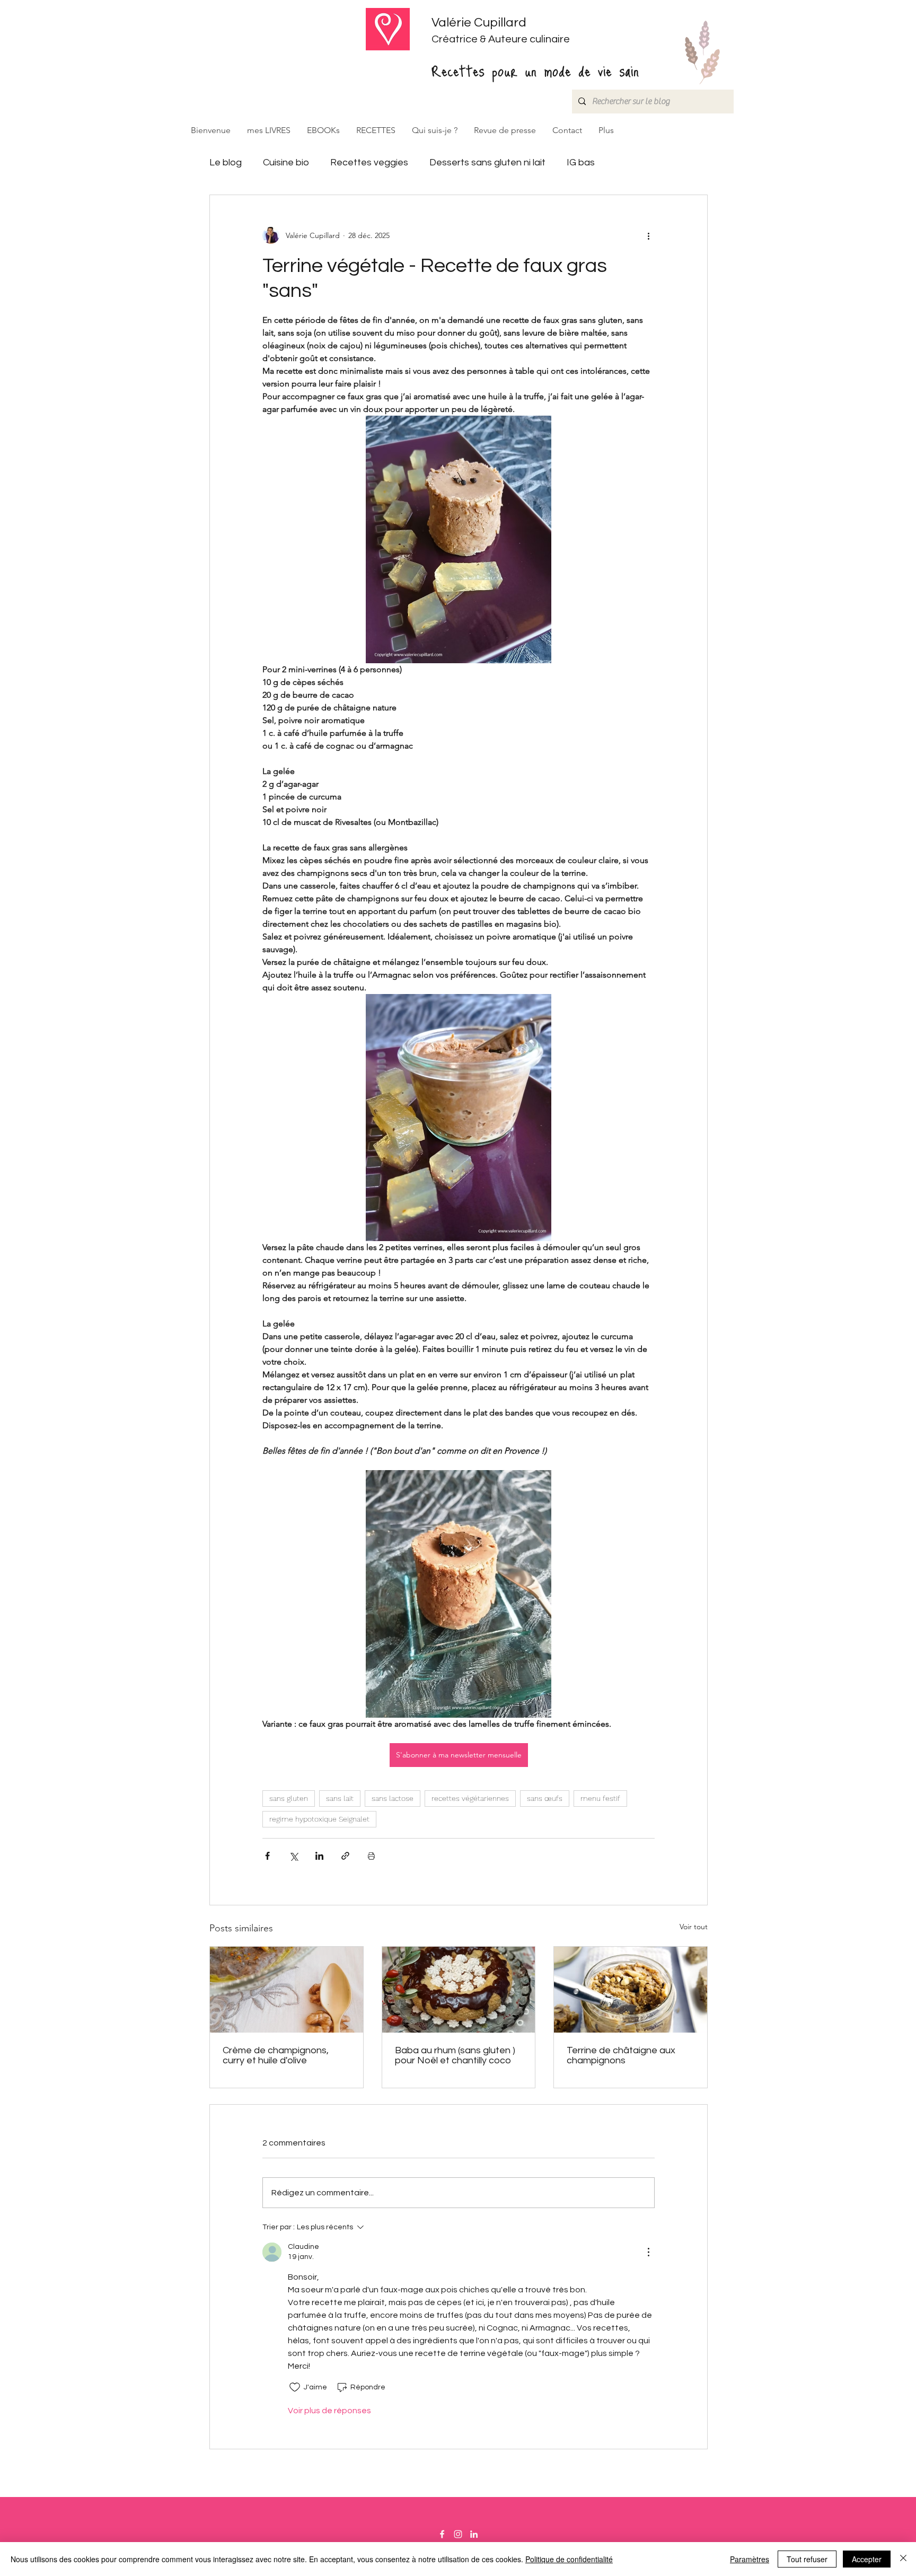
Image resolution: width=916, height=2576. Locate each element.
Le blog (226, 162)
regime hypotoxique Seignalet (319, 1819)
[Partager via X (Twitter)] (293, 1856)
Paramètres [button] (750, 2559)
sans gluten (289, 1798)
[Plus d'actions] (648, 235)
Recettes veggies (369, 162)
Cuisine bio (286, 162)
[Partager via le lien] (345, 1856)
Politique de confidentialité (569, 2559)
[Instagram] (458, 2534)
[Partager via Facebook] (267, 1856)
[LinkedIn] (474, 2534)
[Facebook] (442, 2534)
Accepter (867, 2559)
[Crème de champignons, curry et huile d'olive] (287, 1990)
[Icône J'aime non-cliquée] (295, 2387)
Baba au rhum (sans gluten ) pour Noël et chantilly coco (455, 2055)
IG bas (581, 162)
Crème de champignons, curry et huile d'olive (276, 2055)
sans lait (340, 1798)
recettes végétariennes (470, 1798)
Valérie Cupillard (479, 23)
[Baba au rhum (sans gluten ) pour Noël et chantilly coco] (459, 1990)
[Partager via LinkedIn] (319, 1856)
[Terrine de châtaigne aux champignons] (631, 1990)
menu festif (600, 1798)
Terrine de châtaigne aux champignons (621, 2055)
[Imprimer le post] (371, 1856)
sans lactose (393, 1798)
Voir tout (694, 1927)
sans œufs (545, 1798)
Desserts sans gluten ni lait (487, 162)
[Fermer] (903, 2559)
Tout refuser (807, 2559)
